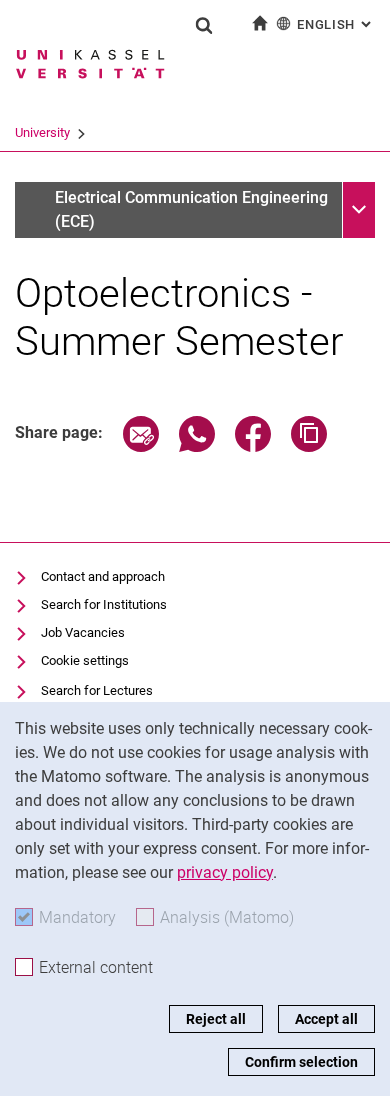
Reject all (216, 1019)
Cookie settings (85, 660)
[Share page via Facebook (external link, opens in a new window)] (253, 446)
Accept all (326, 1019)
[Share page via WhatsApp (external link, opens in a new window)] (197, 446)
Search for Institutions (104, 604)
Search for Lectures (97, 690)
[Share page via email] (141, 446)
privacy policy (225, 872)
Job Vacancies (83, 632)
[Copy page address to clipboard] (309, 446)
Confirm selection (301, 1062)
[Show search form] (204, 25)
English (336, 24)
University (42, 132)
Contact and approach (103, 576)
